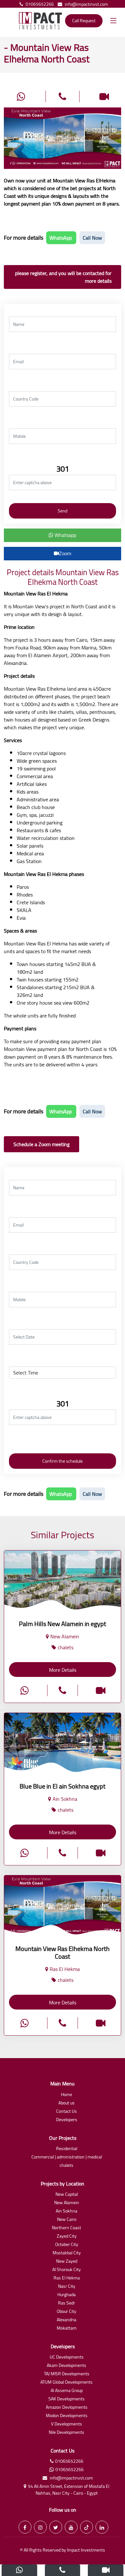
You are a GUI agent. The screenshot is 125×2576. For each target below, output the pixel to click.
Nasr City (67, 2287)
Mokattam (67, 2328)
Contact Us (67, 2112)
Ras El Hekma (67, 2278)
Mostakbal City (67, 2253)
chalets (67, 2166)
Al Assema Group (67, 2391)
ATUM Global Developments (67, 2383)
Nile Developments (67, 2433)
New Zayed (67, 2262)
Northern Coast (67, 2228)
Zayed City (67, 2236)
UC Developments (67, 2357)
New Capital (67, 2195)
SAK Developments (67, 2399)
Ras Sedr (67, 2303)
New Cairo (67, 2220)
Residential (67, 2149)
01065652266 (40, 4)
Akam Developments (67, 2366)
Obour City (67, 2312)
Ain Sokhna (67, 2211)
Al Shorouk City (67, 2270)
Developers (67, 2120)
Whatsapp (65, 535)
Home (67, 2095)
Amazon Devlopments (67, 2408)
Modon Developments (67, 2416)
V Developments (67, 2424)
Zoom (65, 553)
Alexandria (67, 2320)
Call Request (84, 21)
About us (67, 2103)
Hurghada (67, 2295)
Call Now (92, 238)
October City (67, 2245)
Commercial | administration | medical (67, 2157)
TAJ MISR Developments (67, 2374)
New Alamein (67, 2203)
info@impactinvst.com (86, 4)
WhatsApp (61, 238)
